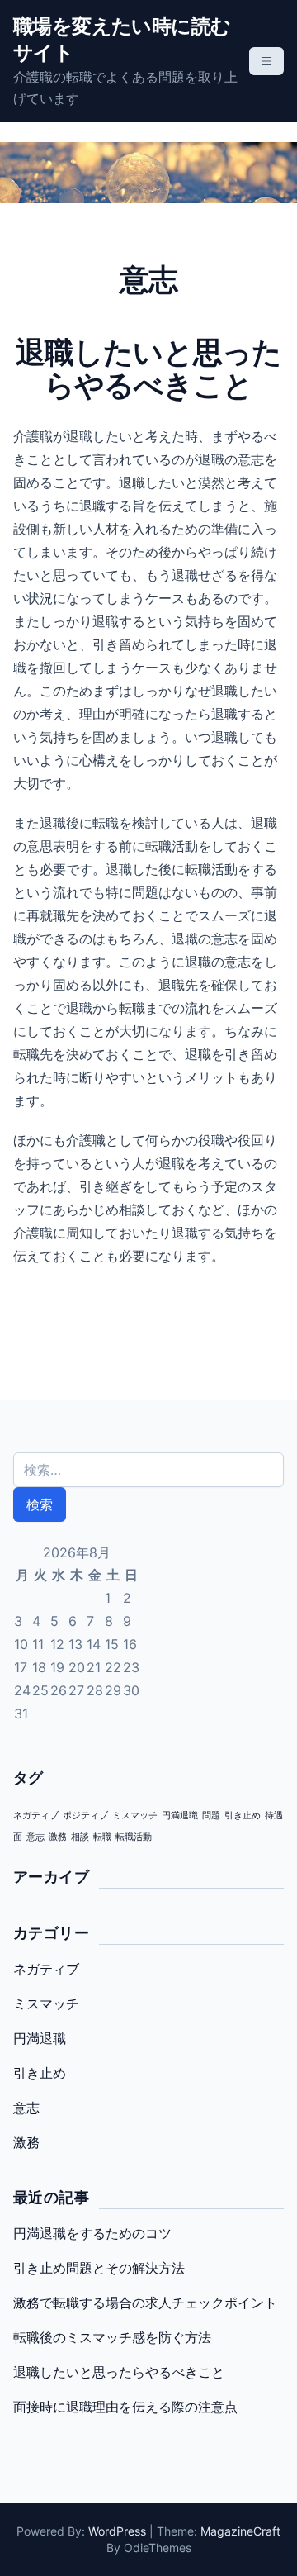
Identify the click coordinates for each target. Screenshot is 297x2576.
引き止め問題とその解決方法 (99, 2268)
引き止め (243, 1816)
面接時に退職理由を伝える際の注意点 (125, 2407)
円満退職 (180, 1816)
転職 (102, 1837)
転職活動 (134, 1837)
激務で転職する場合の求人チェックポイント (145, 2303)
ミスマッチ (135, 1816)
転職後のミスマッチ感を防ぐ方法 (112, 2337)
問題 (211, 1816)
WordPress (117, 2531)
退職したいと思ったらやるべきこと (119, 2372)
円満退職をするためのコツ (92, 2233)
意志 (35, 1837)
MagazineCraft (240, 2531)
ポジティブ (85, 1816)
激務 (58, 1837)
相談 (80, 1837)
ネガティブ (36, 1816)
